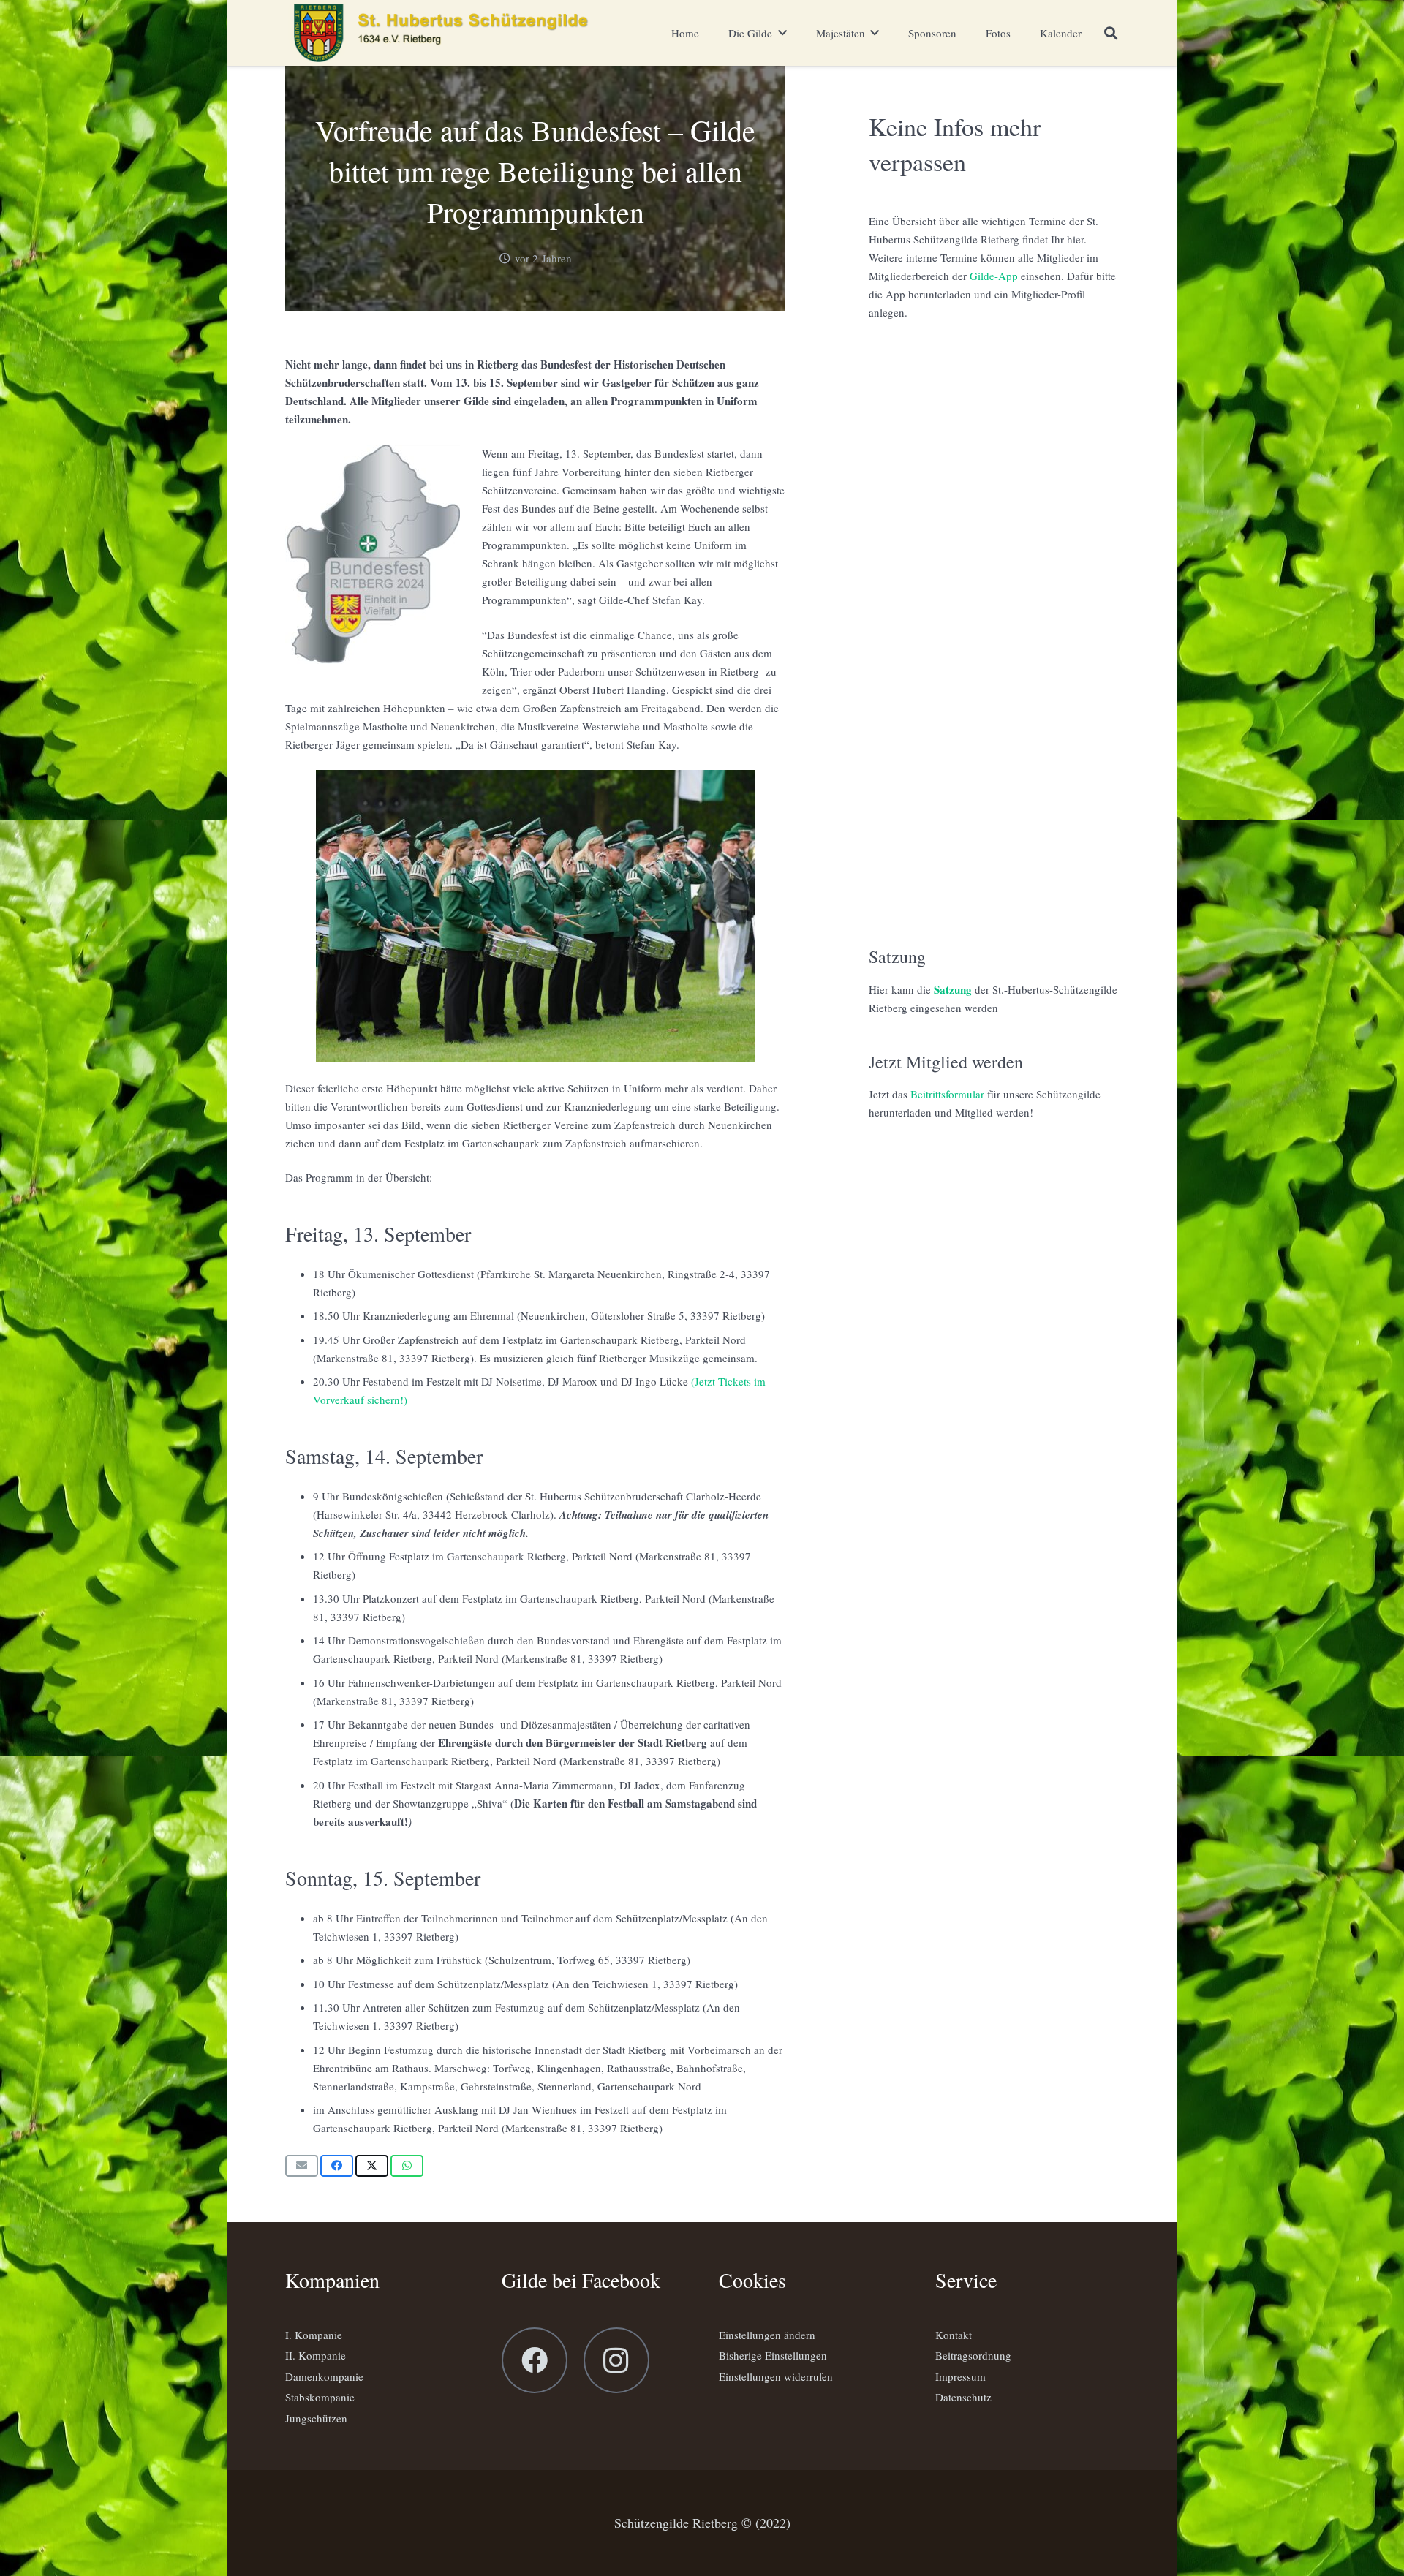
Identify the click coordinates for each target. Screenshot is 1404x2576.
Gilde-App (994, 276)
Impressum (960, 2376)
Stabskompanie (320, 2397)
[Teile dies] (337, 2166)
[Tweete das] (372, 2166)
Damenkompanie (324, 2376)
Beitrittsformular (947, 1094)
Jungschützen (316, 2418)
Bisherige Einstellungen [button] (773, 2355)
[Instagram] (616, 2360)
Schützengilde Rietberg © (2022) (702, 2523)
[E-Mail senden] (302, 2166)
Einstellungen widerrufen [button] (776, 2376)
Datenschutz (963, 2397)
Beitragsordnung (973, 2355)
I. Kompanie (314, 2335)
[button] (1111, 33)
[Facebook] (535, 2360)
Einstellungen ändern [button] (767, 2335)
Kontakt (954, 2335)
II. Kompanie (316, 2355)
